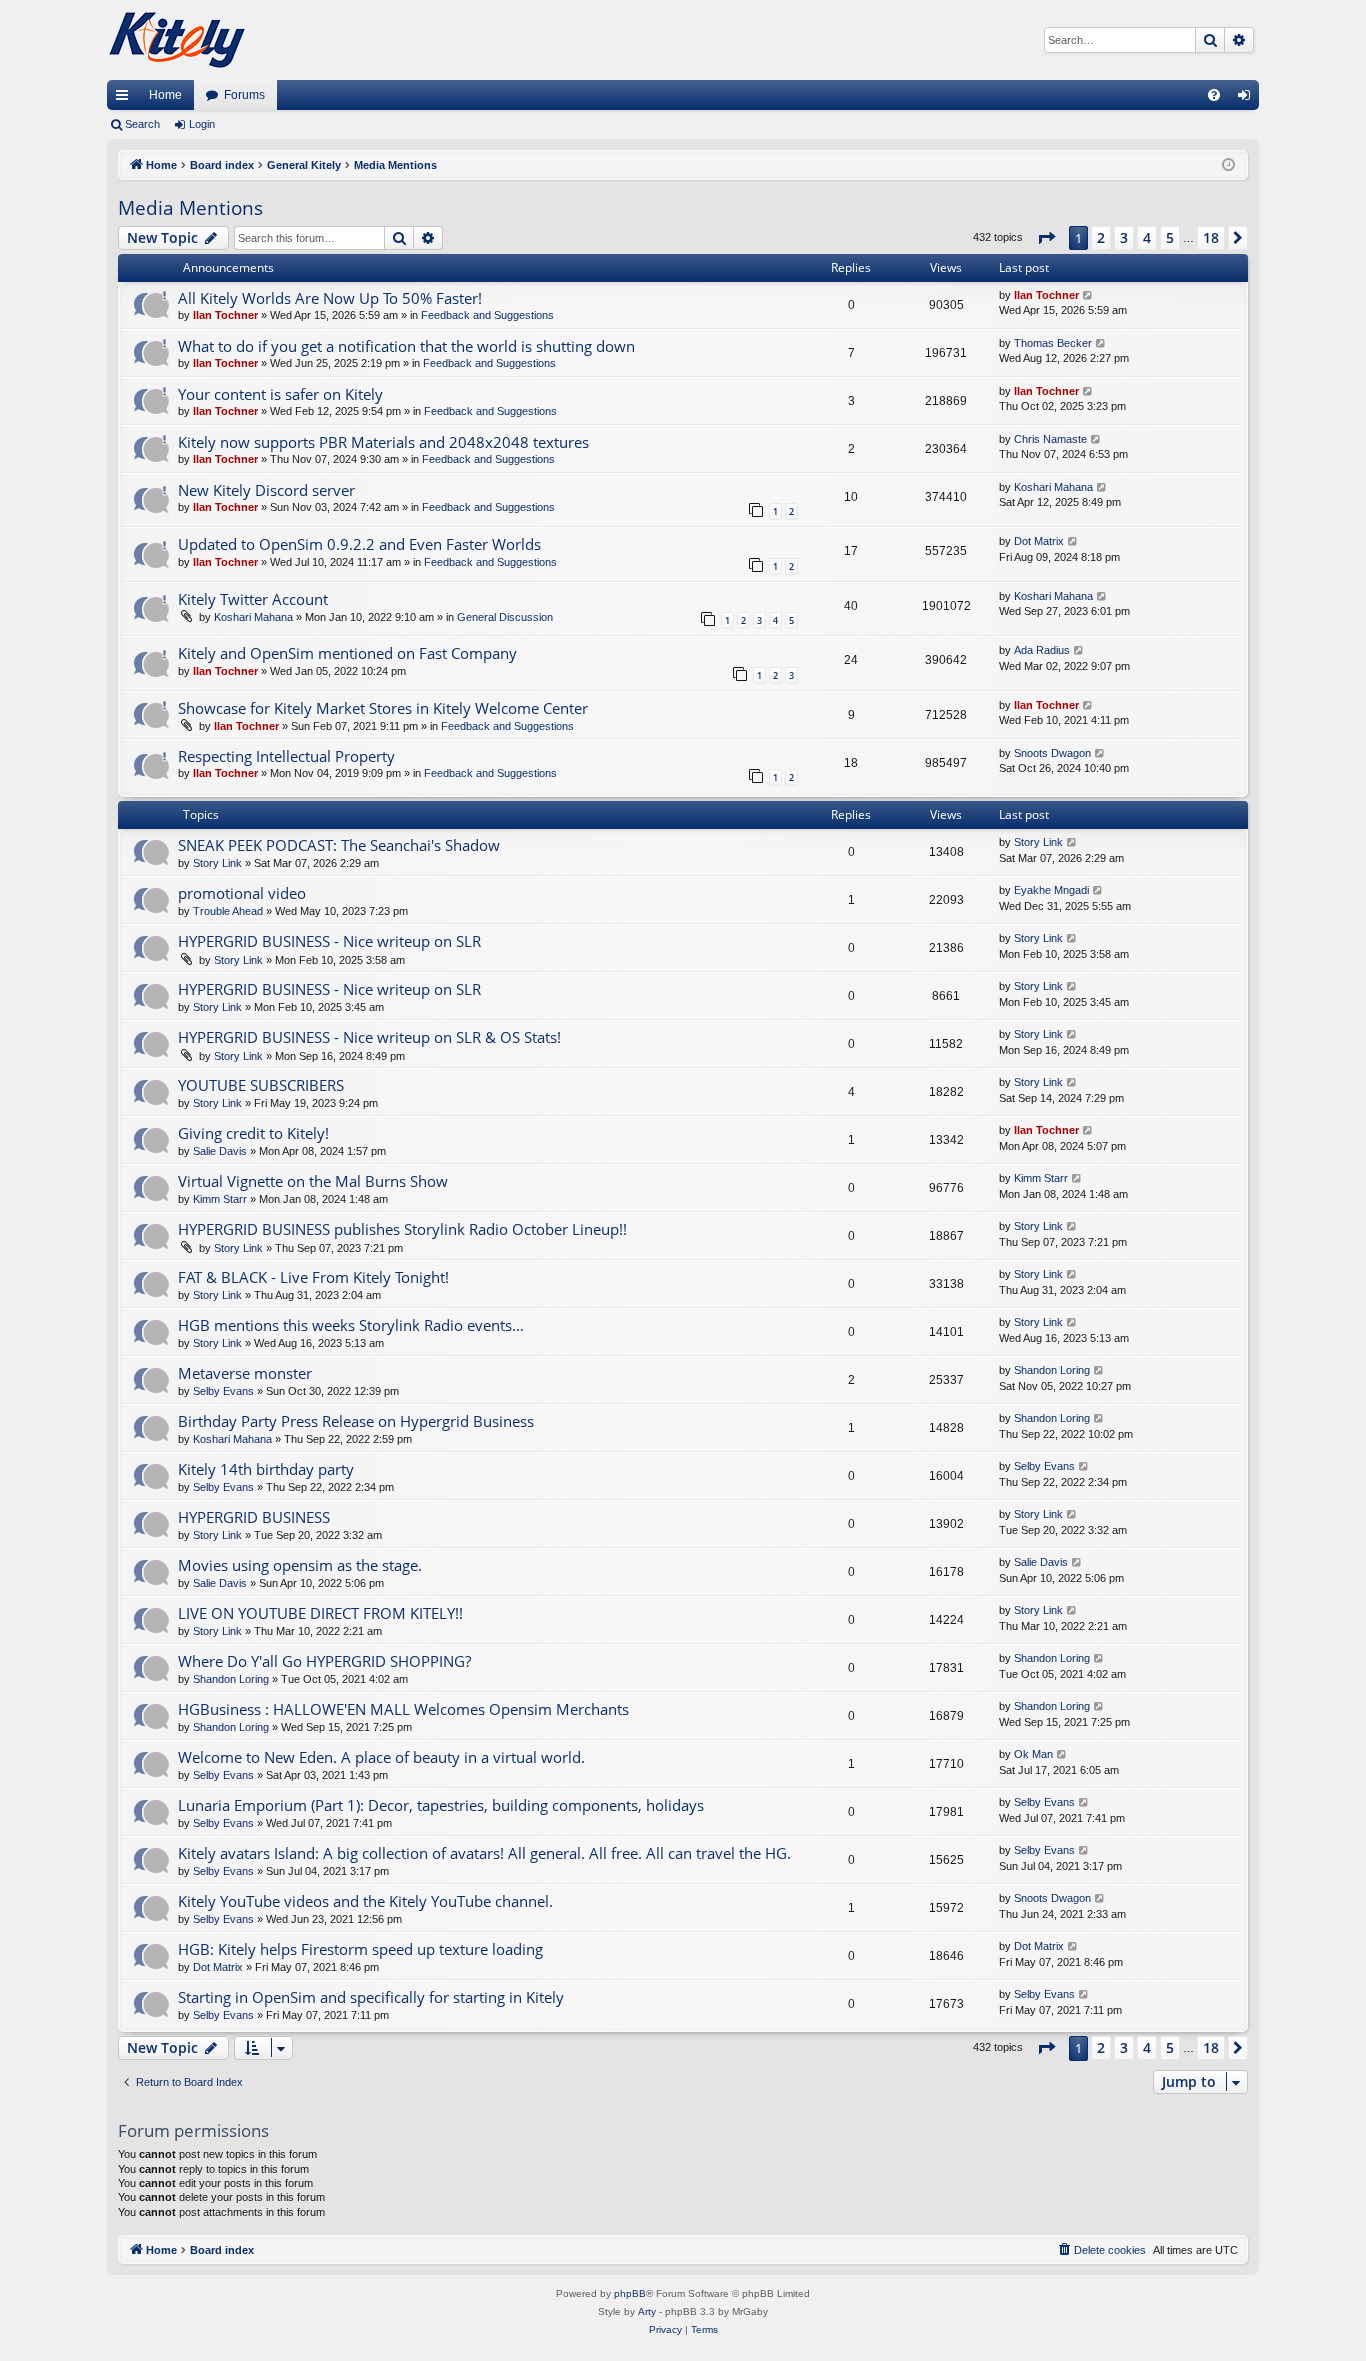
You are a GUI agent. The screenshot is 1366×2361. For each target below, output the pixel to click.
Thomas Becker (1053, 343)
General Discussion (505, 617)
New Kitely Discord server (266, 490)
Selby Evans (223, 1391)
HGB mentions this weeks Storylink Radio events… (351, 1325)
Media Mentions (190, 208)
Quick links (126, 99)
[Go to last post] (1088, 295)
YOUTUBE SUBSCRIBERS (261, 1085)
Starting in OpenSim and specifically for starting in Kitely (371, 1997)
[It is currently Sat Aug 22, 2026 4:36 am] (1228, 165)
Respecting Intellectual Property (286, 756)
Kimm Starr (220, 1199)
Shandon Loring (1052, 1370)
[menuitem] (1214, 95)
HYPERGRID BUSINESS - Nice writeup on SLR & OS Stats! (369, 1037)
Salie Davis (220, 1151)
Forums (244, 95)
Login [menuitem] (1248, 99)
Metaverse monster (245, 1373)
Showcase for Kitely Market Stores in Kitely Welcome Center (383, 708)
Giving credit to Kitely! (253, 1133)
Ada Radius (1042, 650)
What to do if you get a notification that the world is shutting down (406, 346)
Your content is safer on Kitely (280, 394)
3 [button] (1124, 237)
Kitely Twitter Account (253, 599)
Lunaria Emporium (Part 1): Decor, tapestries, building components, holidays (441, 1805)
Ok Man (1033, 1754)
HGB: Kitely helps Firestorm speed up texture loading (360, 1949)
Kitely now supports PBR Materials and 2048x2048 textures (383, 442)
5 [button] (1170, 237)
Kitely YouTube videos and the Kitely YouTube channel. (365, 1901)
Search (142, 124)
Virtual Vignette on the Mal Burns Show (313, 1181)
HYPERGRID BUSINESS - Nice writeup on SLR (329, 941)
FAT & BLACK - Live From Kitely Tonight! (313, 1277)
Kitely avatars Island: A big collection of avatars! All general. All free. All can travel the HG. (484, 1853)
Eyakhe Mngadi (1051, 890)
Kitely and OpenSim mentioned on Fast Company (347, 653)
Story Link (217, 863)
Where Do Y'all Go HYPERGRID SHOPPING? (324, 1661)
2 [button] (1101, 237)
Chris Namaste (1050, 439)
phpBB (630, 2293)
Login (202, 124)
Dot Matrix (1039, 541)
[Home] (177, 40)
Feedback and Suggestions (487, 315)
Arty (647, 2311)
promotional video (242, 893)
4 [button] (1147, 237)
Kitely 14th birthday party (266, 1469)
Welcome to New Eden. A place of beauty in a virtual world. (381, 1757)
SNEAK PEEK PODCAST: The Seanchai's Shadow (339, 845)
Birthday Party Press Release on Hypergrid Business (356, 1421)
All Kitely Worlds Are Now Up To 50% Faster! (330, 298)
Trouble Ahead (228, 911)
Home (165, 95)
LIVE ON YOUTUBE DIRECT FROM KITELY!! (320, 1613)
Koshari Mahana (1053, 487)
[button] (1046, 238)
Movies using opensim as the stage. (300, 1565)
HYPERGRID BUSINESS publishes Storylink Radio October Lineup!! (402, 1229)
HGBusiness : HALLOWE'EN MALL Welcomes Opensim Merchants (403, 1709)
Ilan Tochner (225, 315)
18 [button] (1211, 237)
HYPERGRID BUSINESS (254, 1517)
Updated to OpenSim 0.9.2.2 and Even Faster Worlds (359, 544)
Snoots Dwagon (1052, 753)
